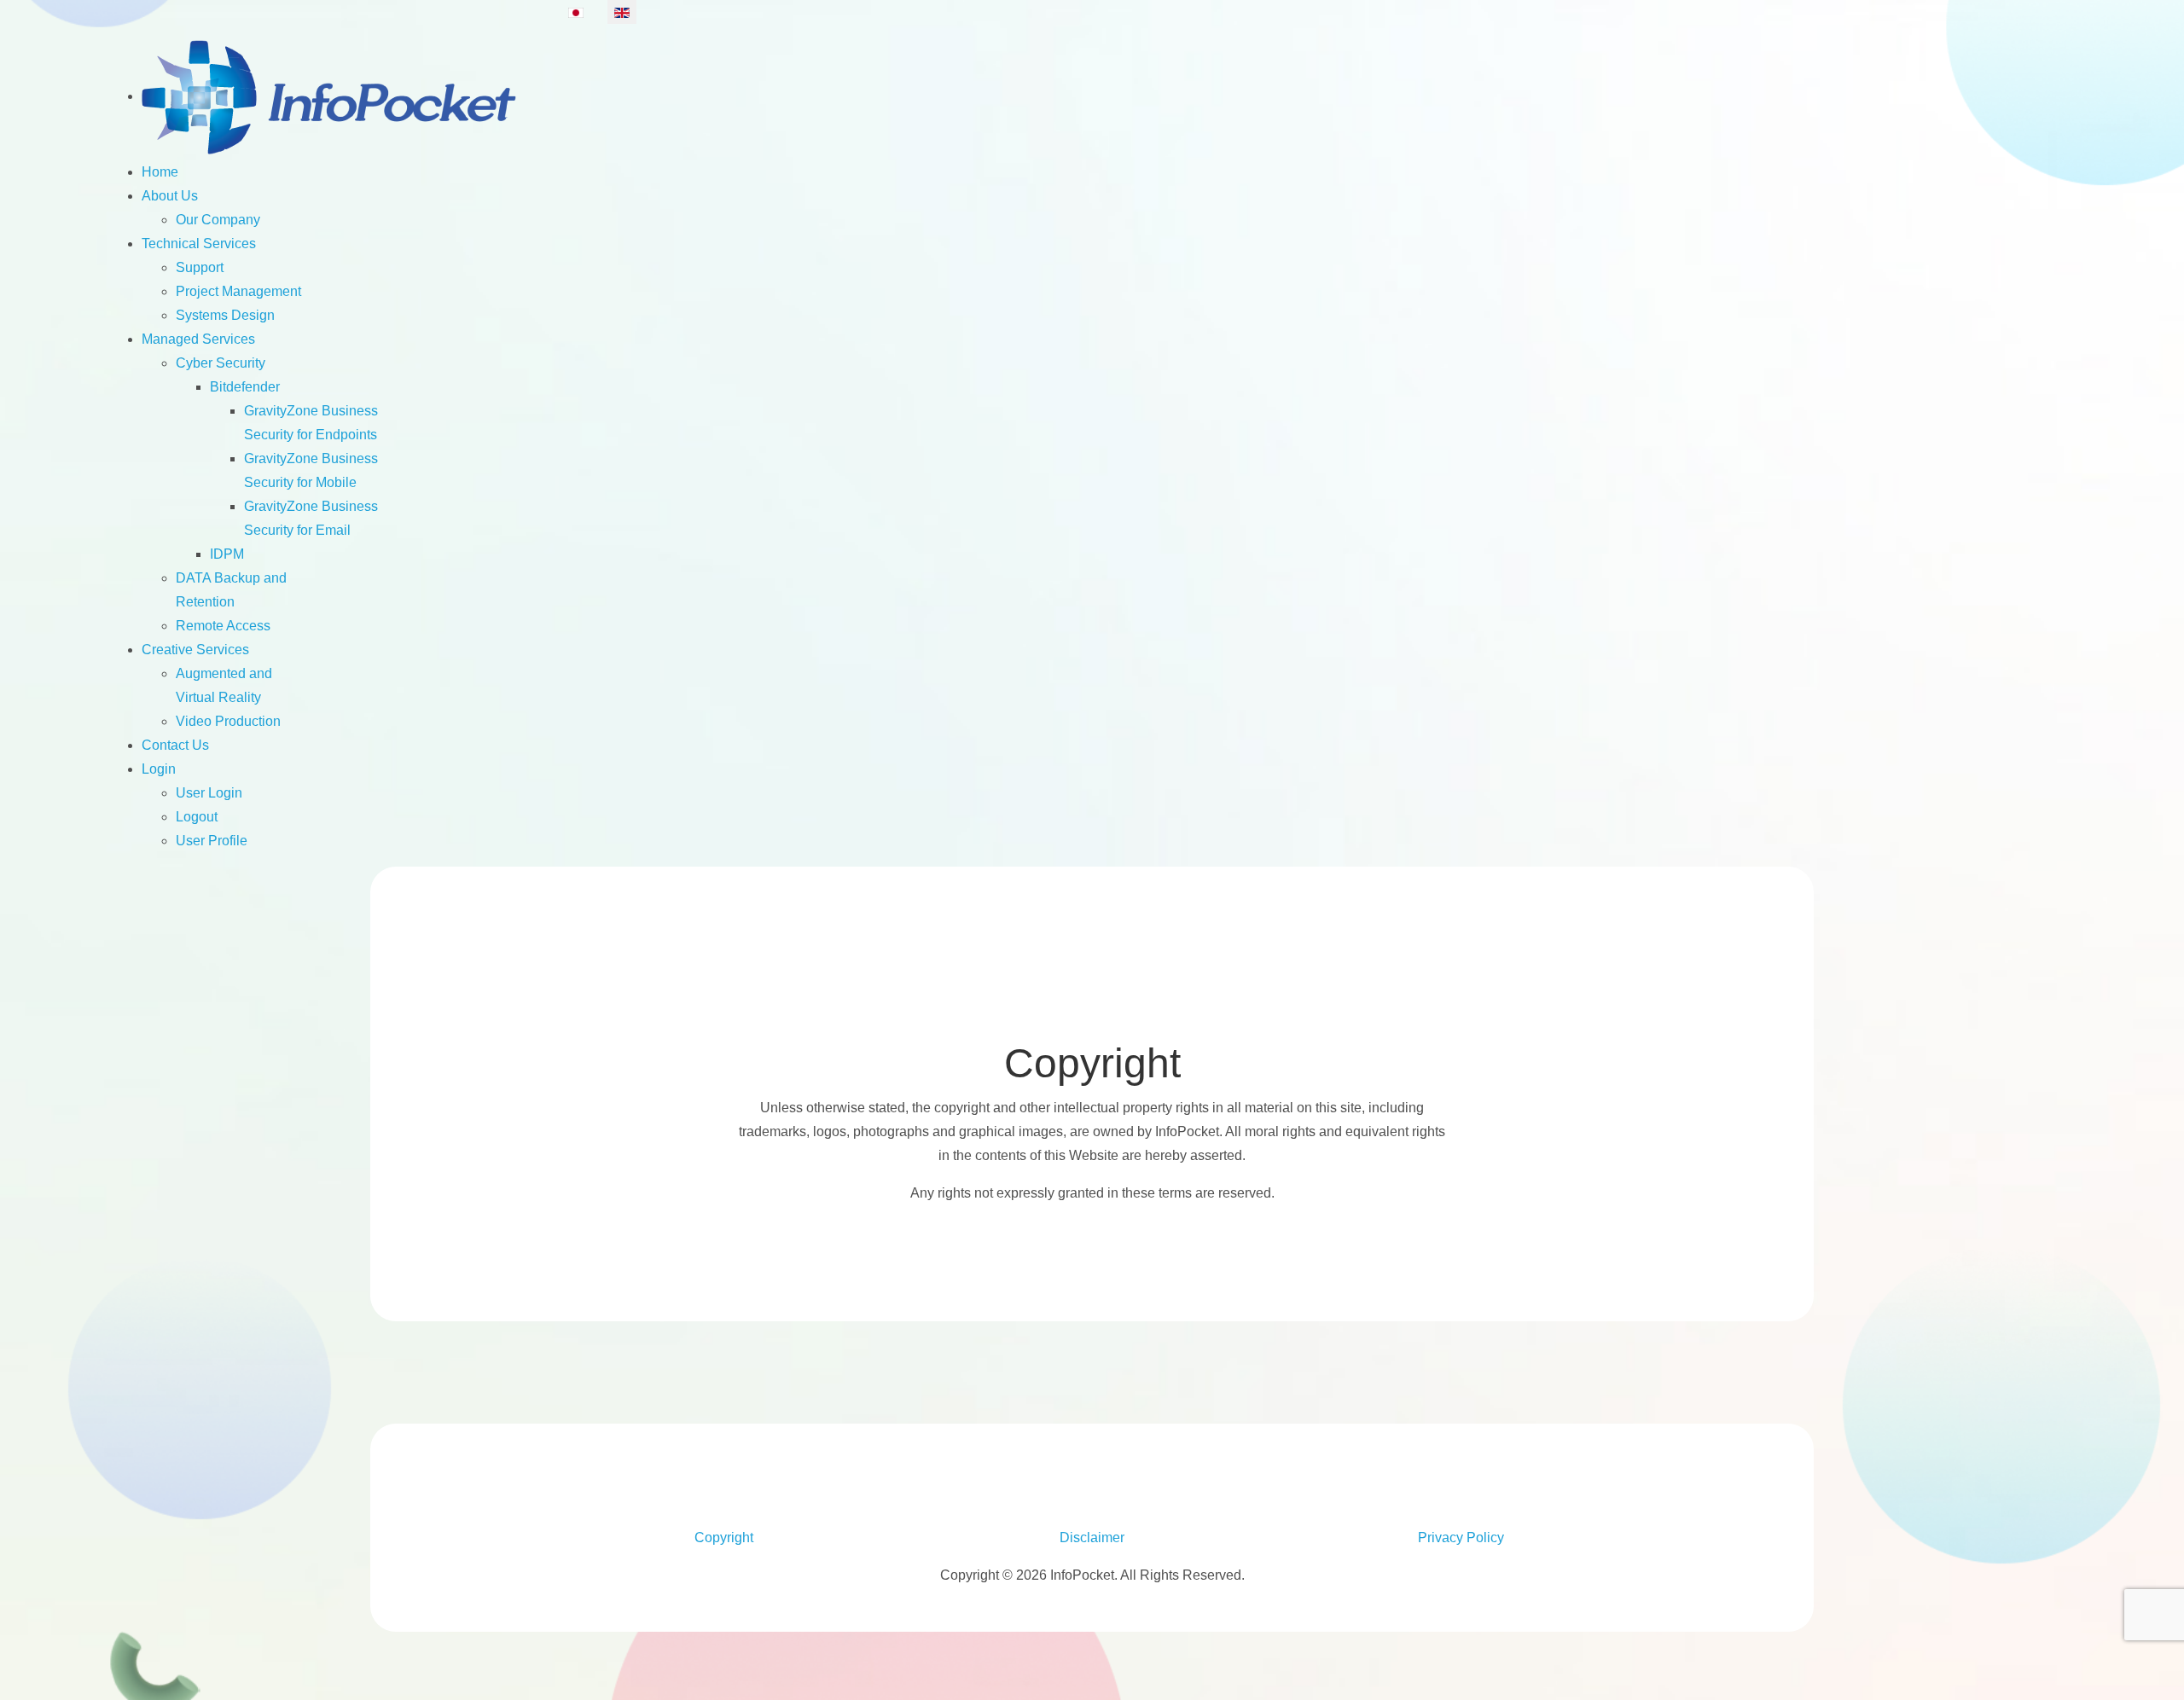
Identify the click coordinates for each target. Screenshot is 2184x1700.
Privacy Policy (1461, 1538)
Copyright (724, 1538)
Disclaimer (1092, 1538)
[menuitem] (331, 96)
